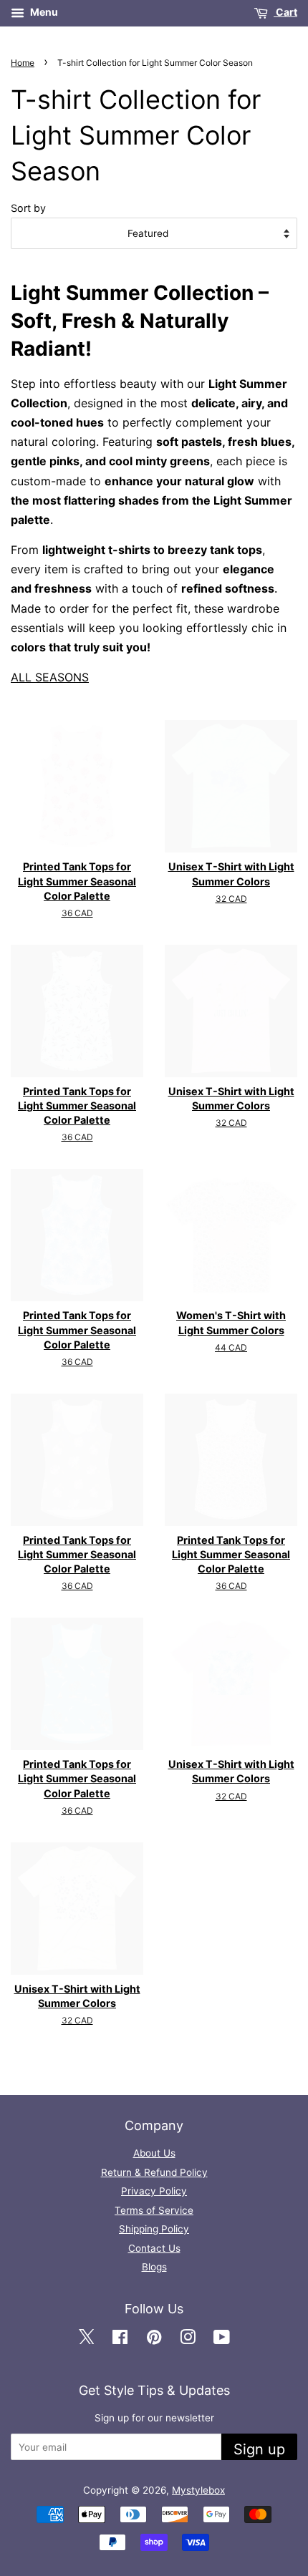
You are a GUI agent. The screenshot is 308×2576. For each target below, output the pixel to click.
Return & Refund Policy (154, 2172)
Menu (43, 12)
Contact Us (154, 2248)
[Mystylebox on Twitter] (86, 2338)
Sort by (28, 208)
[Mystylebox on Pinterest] (154, 2338)
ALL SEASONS (50, 677)
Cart (285, 12)
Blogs (154, 2267)
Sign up (259, 2449)
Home (23, 63)
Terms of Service (154, 2210)
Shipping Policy (154, 2229)
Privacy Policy (154, 2191)
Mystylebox (198, 2490)
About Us (154, 2153)
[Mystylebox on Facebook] (120, 2338)
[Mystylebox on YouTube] (222, 2338)
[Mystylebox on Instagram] (188, 2338)
